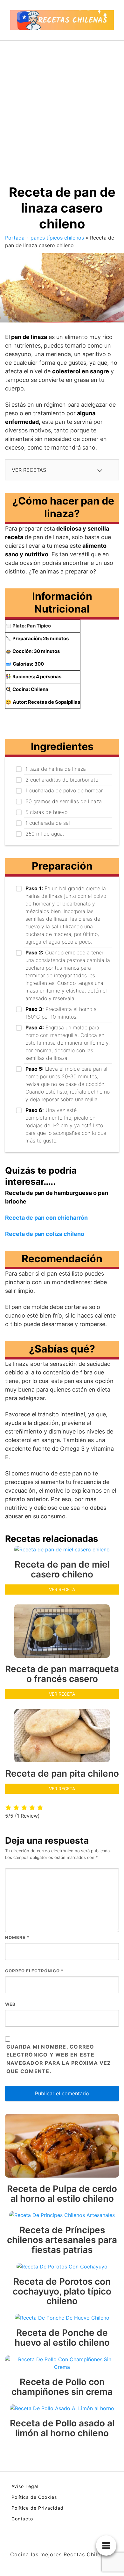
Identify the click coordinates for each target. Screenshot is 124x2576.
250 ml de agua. (45, 834)
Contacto (22, 2519)
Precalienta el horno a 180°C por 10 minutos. (61, 1013)
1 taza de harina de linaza (56, 769)
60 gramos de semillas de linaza (64, 801)
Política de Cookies (34, 2497)
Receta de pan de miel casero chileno (62, 1569)
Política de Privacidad (38, 2508)
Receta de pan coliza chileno (45, 1234)
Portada (15, 238)
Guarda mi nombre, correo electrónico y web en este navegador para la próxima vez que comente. (59, 2059)
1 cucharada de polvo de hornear (64, 790)
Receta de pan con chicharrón (46, 1218)
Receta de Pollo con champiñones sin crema (62, 2387)
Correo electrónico (34, 1971)
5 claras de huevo (46, 812)
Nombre (17, 1937)
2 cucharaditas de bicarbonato (62, 780)
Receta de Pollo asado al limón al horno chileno (62, 2428)
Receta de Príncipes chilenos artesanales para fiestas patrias (62, 2240)
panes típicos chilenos (57, 238)
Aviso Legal (25, 2486)
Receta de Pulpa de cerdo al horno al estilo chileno (62, 2194)
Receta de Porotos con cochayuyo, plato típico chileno (62, 2291)
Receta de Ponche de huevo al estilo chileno (62, 2338)
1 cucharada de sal (48, 823)
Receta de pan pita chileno (62, 1773)
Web (10, 2004)
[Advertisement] (62, 106)
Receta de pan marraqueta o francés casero (62, 1674)
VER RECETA (62, 1589)
